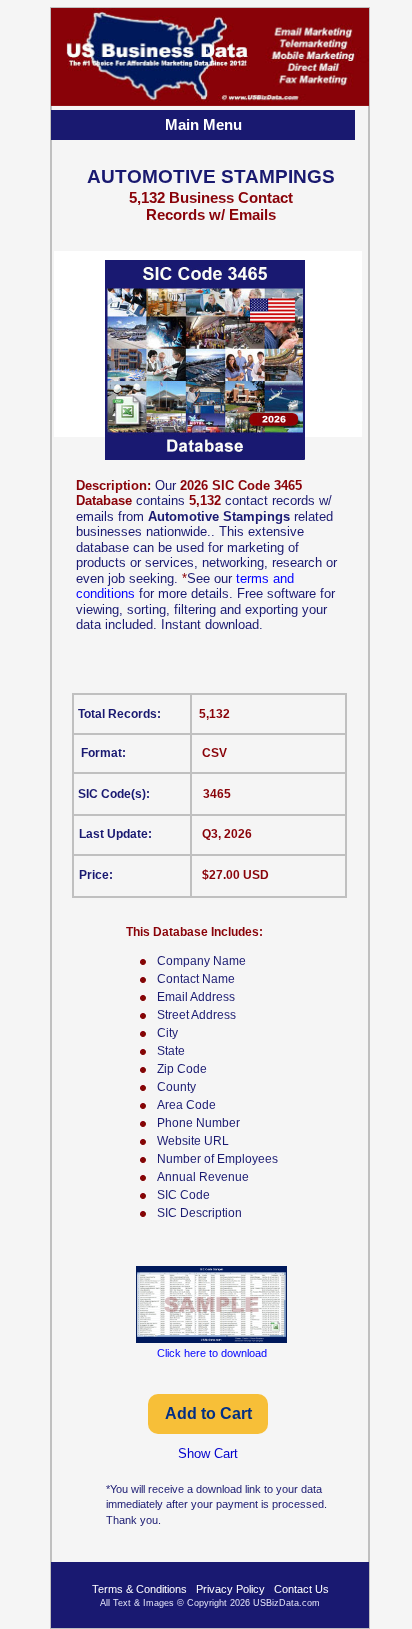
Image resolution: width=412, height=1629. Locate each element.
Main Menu (203, 124)
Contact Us (301, 1589)
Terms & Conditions (139, 1589)
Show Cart (208, 1453)
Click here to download (212, 1353)
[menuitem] (205, 127)
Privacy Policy (230, 1589)
